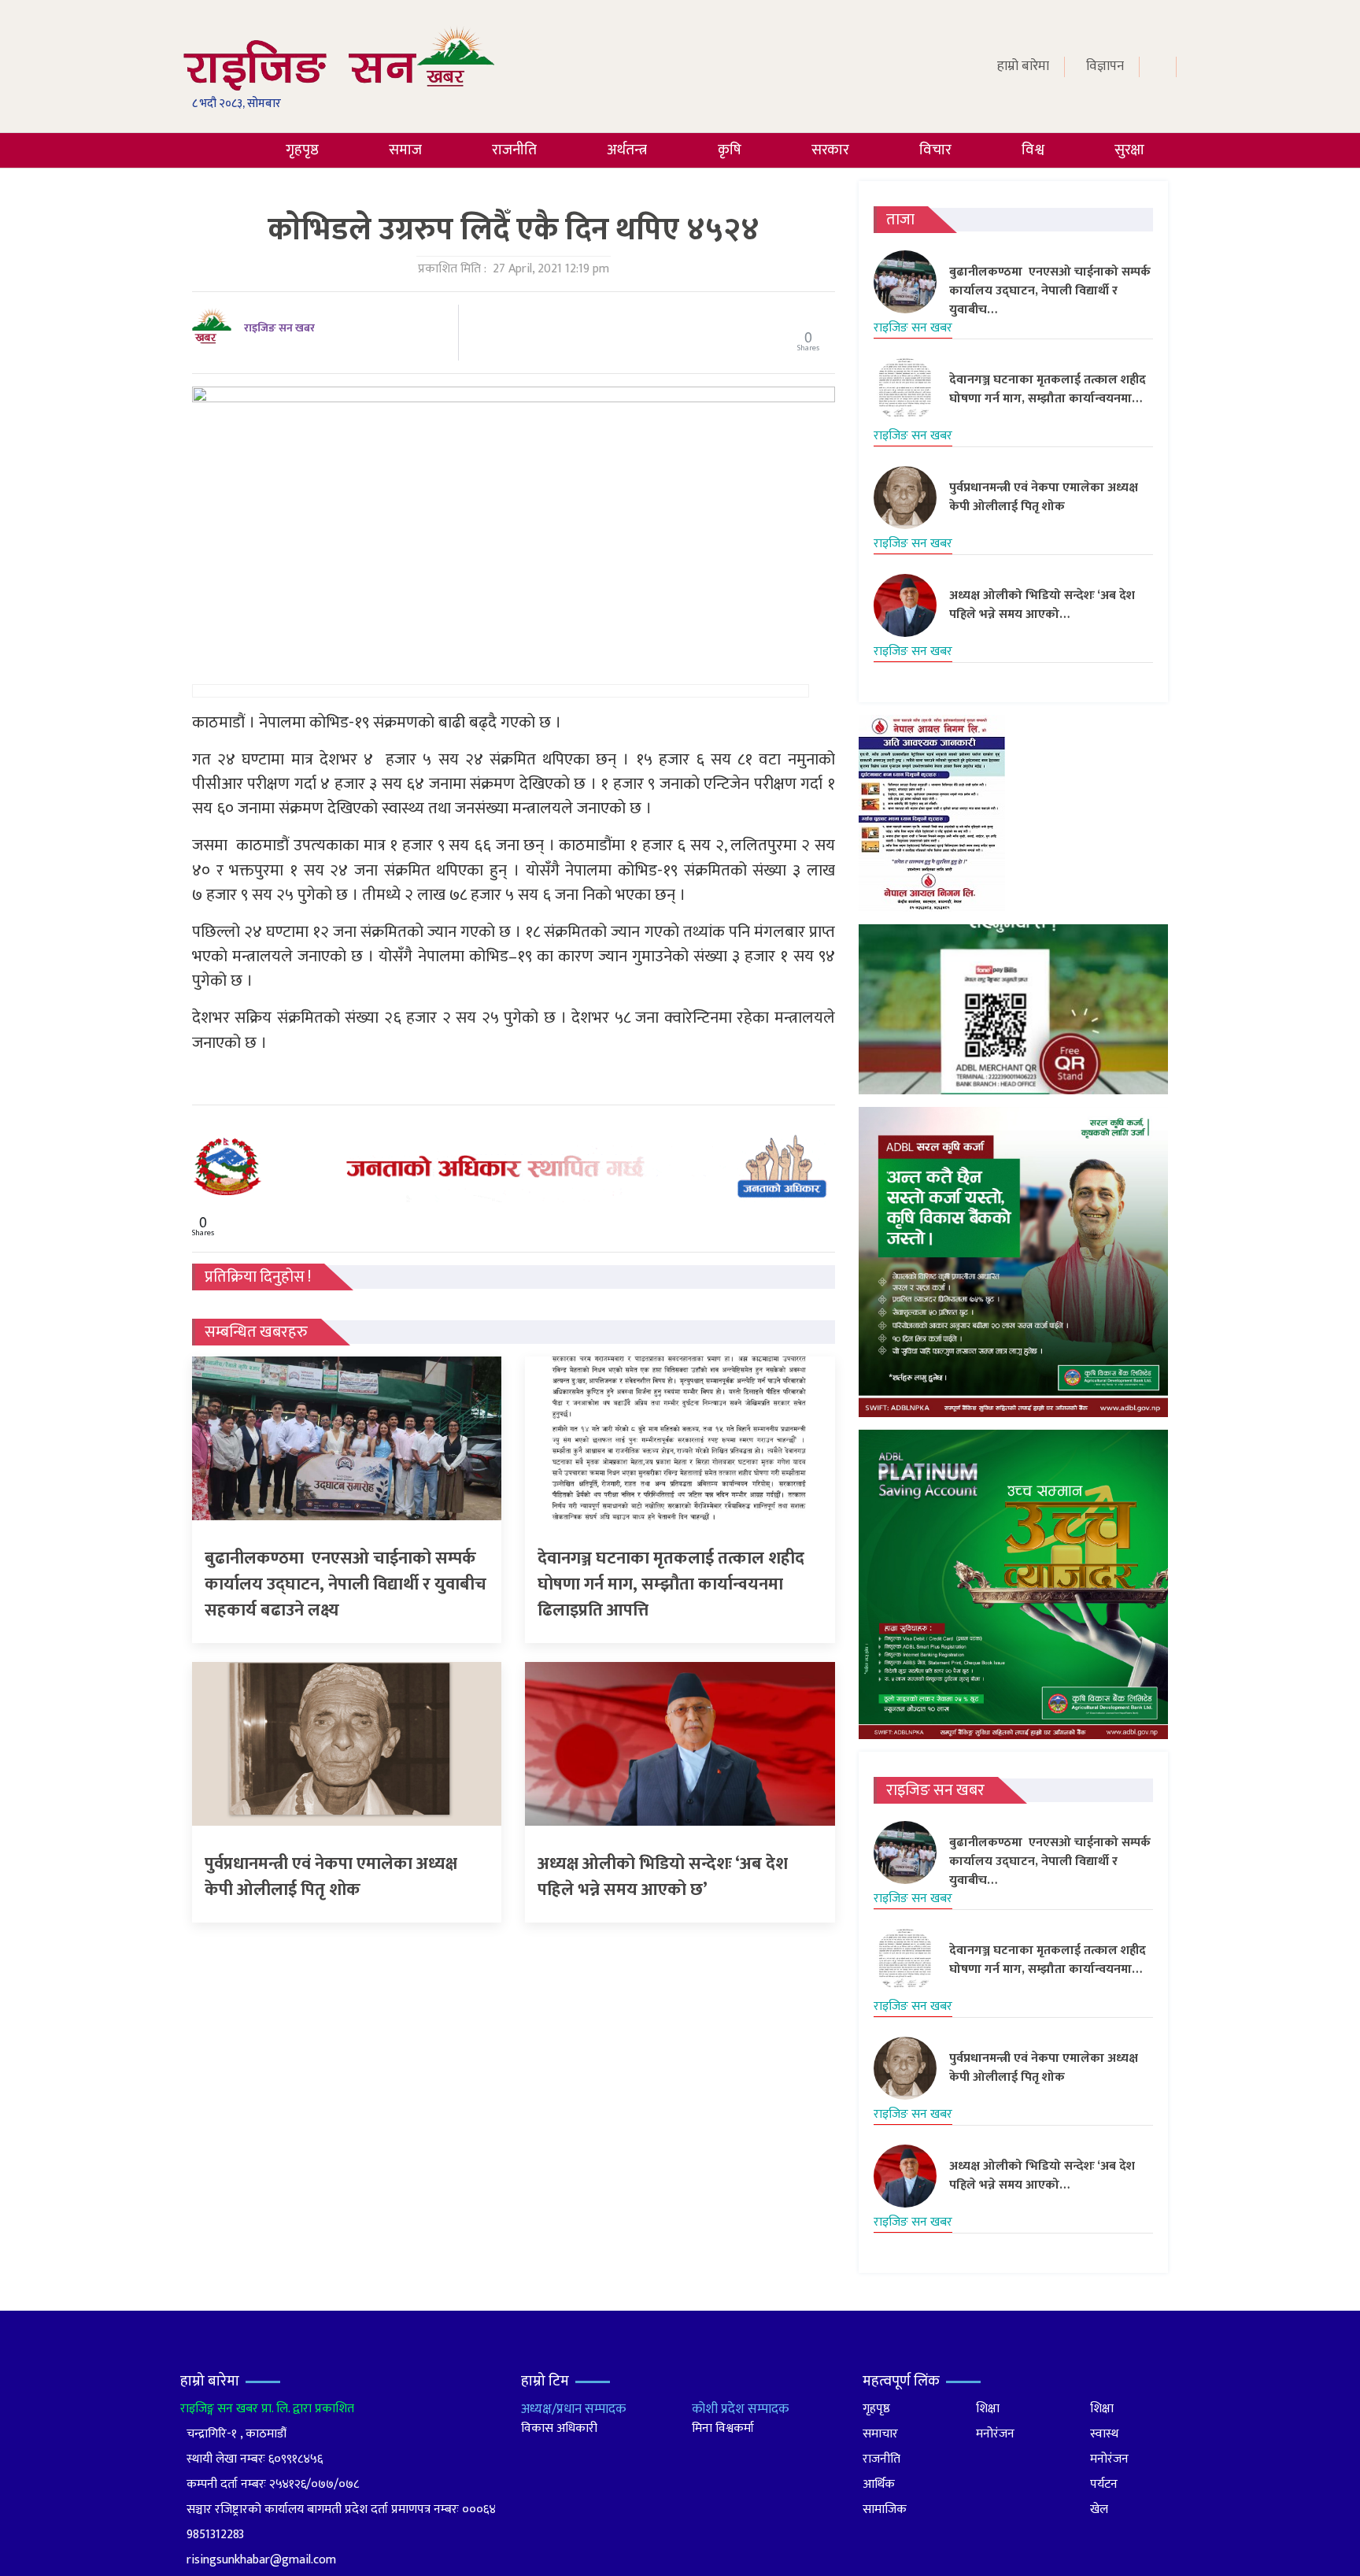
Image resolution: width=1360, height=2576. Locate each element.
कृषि (730, 150)
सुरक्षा (1129, 150)
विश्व (1033, 150)
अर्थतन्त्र (627, 150)
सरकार (830, 150)
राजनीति (514, 150)
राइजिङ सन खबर (279, 328)
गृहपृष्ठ (302, 150)
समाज (405, 150)
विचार (935, 150)
